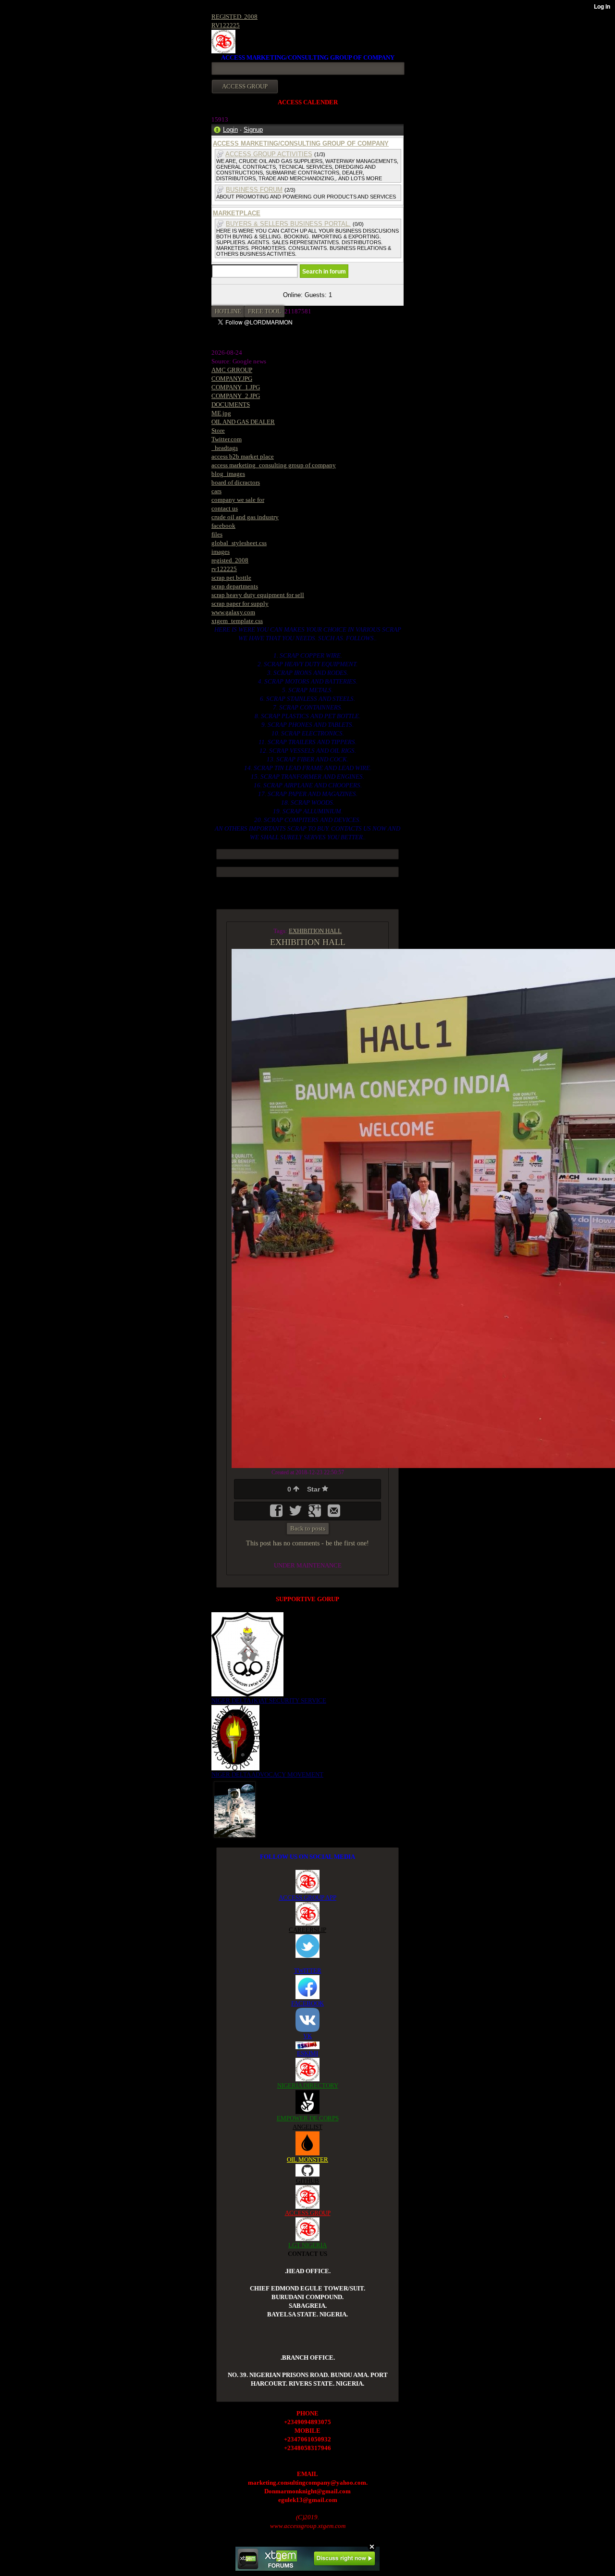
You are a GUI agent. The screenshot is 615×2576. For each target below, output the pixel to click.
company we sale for (238, 500)
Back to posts (308, 1528)
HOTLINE (228, 311)
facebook (223, 526)
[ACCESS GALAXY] (235, 1809)
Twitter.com (227, 439)
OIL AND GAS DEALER (243, 422)
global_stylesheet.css (239, 543)
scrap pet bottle (231, 578)
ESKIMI (307, 2053)
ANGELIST (307, 2127)
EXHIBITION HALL (315, 931)
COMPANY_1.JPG (236, 387)
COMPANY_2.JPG (236, 396)
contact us (225, 508)
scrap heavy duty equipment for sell (258, 595)
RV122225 (226, 25)
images (221, 552)
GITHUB (307, 2181)
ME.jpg (221, 413)
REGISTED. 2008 (234, 17)
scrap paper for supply (240, 604)
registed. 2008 (230, 560)
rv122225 (224, 569)
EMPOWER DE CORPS (308, 2118)
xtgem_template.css (237, 621)
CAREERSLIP (307, 1930)
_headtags (225, 448)
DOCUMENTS (231, 404)
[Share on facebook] (277, 1514)
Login (230, 130)
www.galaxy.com (233, 612)
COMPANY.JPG (232, 379)
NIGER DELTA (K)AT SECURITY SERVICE (269, 1700)
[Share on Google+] (316, 1514)
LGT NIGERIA (307, 2245)
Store (218, 430)
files (217, 534)
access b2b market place (243, 456)
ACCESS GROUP (308, 2213)
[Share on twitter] (296, 1514)
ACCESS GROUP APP (307, 1898)
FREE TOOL (264, 311)
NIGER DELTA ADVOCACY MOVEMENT (267, 1774)
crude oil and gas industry (245, 517)
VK (307, 2036)
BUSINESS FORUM (254, 190)
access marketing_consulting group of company (274, 465)
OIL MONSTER (307, 2159)
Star (314, 1489)
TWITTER (308, 1971)
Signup (253, 130)
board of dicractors (236, 482)
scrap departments (235, 586)
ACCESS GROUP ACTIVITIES (269, 154)
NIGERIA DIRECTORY (308, 2085)
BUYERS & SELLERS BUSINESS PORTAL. (288, 224)
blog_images (228, 474)
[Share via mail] (334, 1514)
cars (216, 491)
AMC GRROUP (232, 370)
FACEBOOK (307, 2003)
